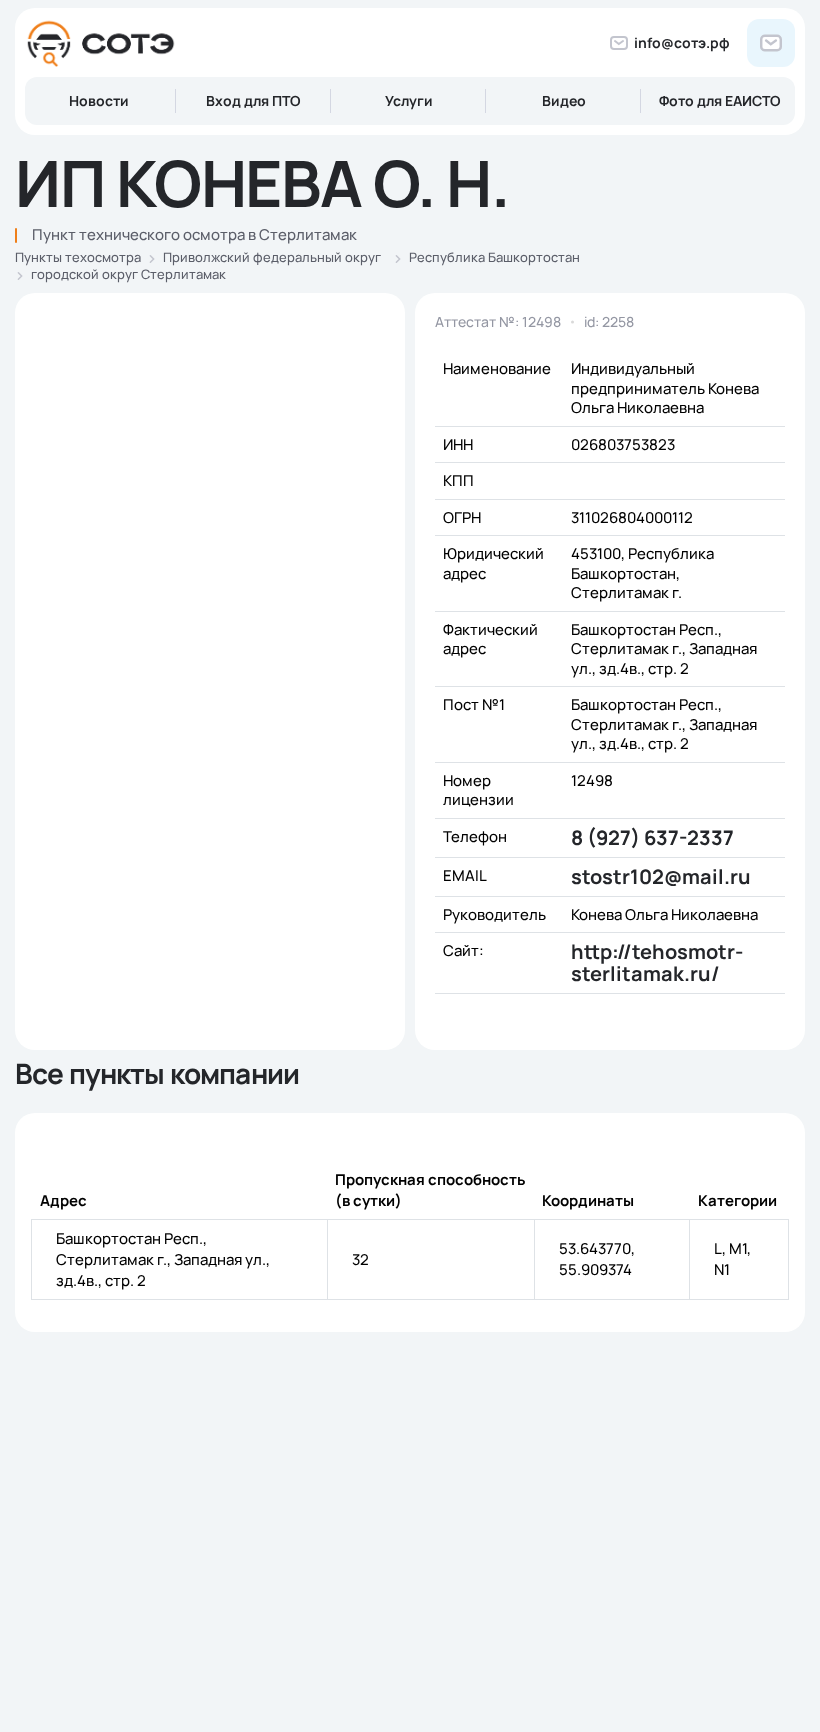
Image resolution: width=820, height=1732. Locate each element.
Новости (99, 100)
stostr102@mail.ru (661, 876)
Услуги (409, 100)
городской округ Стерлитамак (128, 274)
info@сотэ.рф (682, 42)
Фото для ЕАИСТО (720, 100)
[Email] (771, 43)
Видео (564, 100)
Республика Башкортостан (494, 257)
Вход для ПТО (253, 100)
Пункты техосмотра (78, 257)
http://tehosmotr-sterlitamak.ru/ (657, 962)
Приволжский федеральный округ (272, 257)
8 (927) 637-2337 (652, 837)
